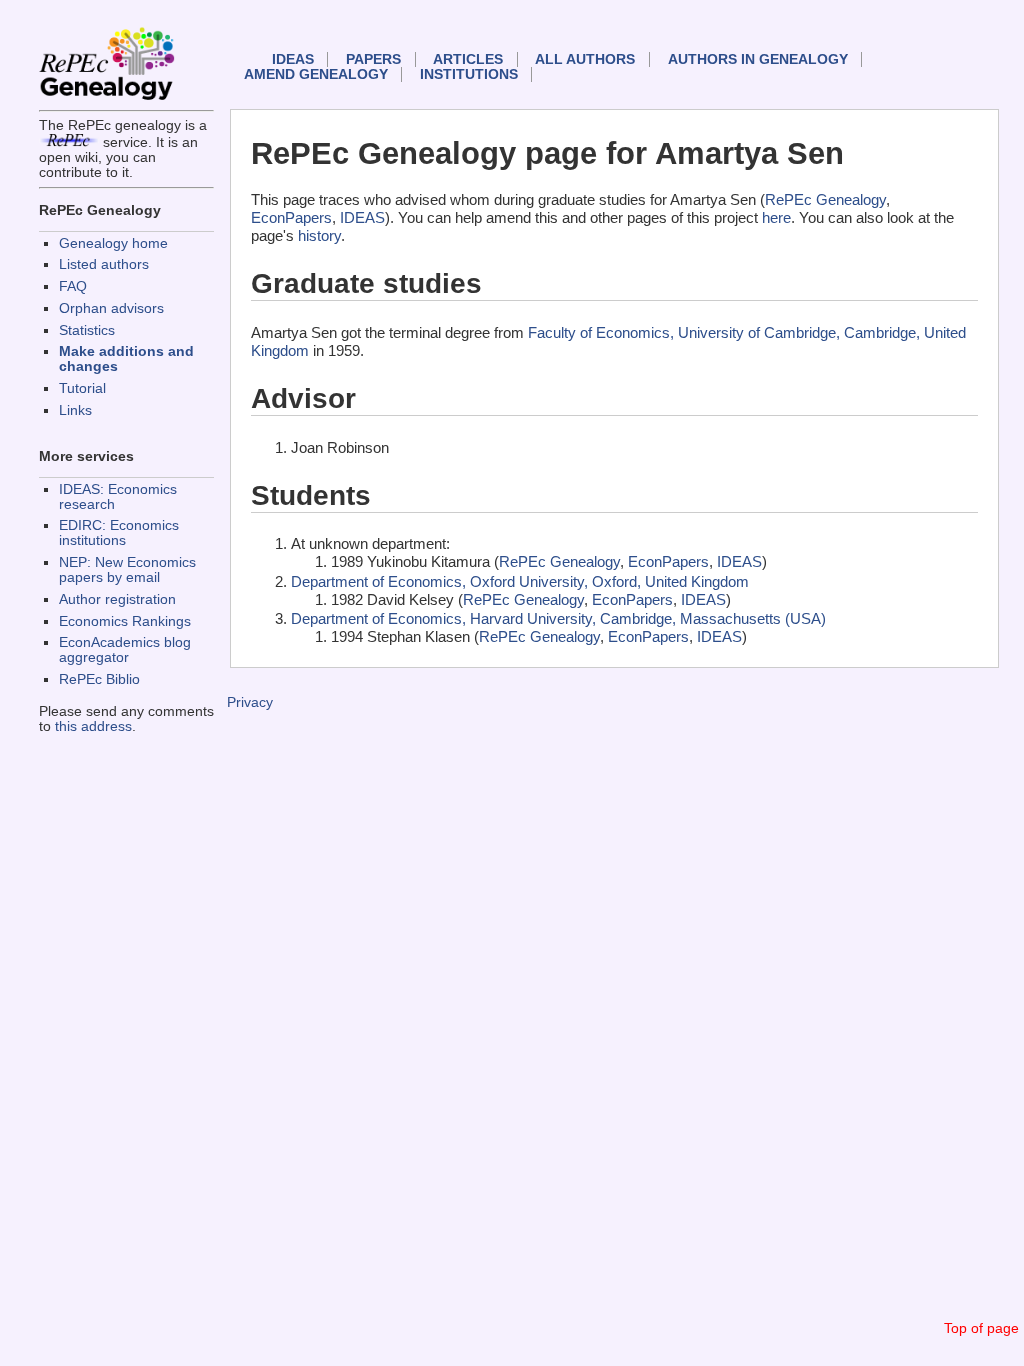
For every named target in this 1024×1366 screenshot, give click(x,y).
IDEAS (293, 59)
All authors (585, 59)
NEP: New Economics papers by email (127, 570)
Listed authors (104, 264)
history (319, 235)
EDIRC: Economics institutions (119, 533)
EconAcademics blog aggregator (125, 650)
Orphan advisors (111, 308)
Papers (373, 59)
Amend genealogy (316, 74)
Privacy (250, 702)
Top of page (981, 1328)
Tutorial (82, 388)
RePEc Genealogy (825, 199)
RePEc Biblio (99, 679)
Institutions (469, 74)
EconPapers (291, 217)
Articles (468, 59)
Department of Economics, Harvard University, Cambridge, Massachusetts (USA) (558, 618)
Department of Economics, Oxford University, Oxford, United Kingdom (520, 581)
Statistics (87, 330)
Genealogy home (113, 243)
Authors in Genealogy (758, 59)
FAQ (73, 286)
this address (93, 726)
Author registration (117, 599)
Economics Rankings (125, 621)
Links (75, 410)
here (776, 217)
